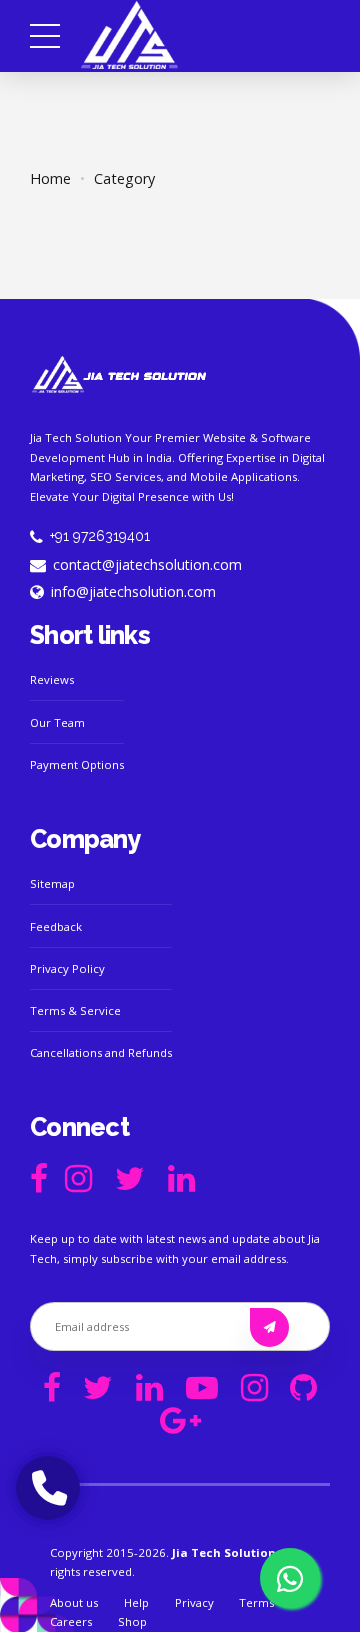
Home (50, 179)
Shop (132, 1621)
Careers (71, 1621)
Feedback (56, 926)
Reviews (52, 679)
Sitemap (52, 883)
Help (136, 1602)
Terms (256, 1602)
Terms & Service (75, 1010)
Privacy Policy (67, 968)
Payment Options (77, 764)
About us (74, 1602)
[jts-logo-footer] (119, 375)
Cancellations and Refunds (101, 1052)
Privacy (194, 1602)
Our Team (57, 722)
